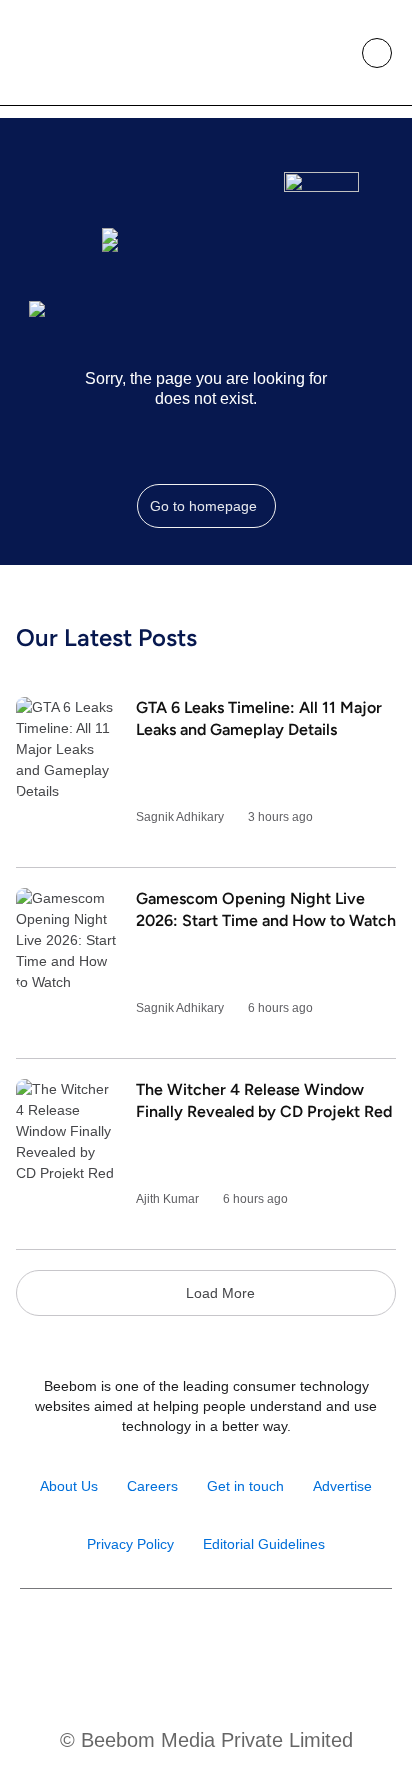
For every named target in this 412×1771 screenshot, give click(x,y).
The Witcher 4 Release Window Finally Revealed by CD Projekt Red (264, 1100)
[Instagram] (141, 1640)
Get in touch (245, 1486)
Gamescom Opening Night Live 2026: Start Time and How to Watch (266, 909)
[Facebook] (98, 1640)
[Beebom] (83, 52)
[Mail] (270, 1640)
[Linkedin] (227, 1640)
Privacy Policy (130, 1544)
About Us (69, 1486)
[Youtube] (184, 1640)
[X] (313, 1640)
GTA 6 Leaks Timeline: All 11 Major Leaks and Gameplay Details (259, 718)
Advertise (342, 1486)
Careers (152, 1486)
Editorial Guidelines (264, 1544)
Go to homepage (203, 506)
